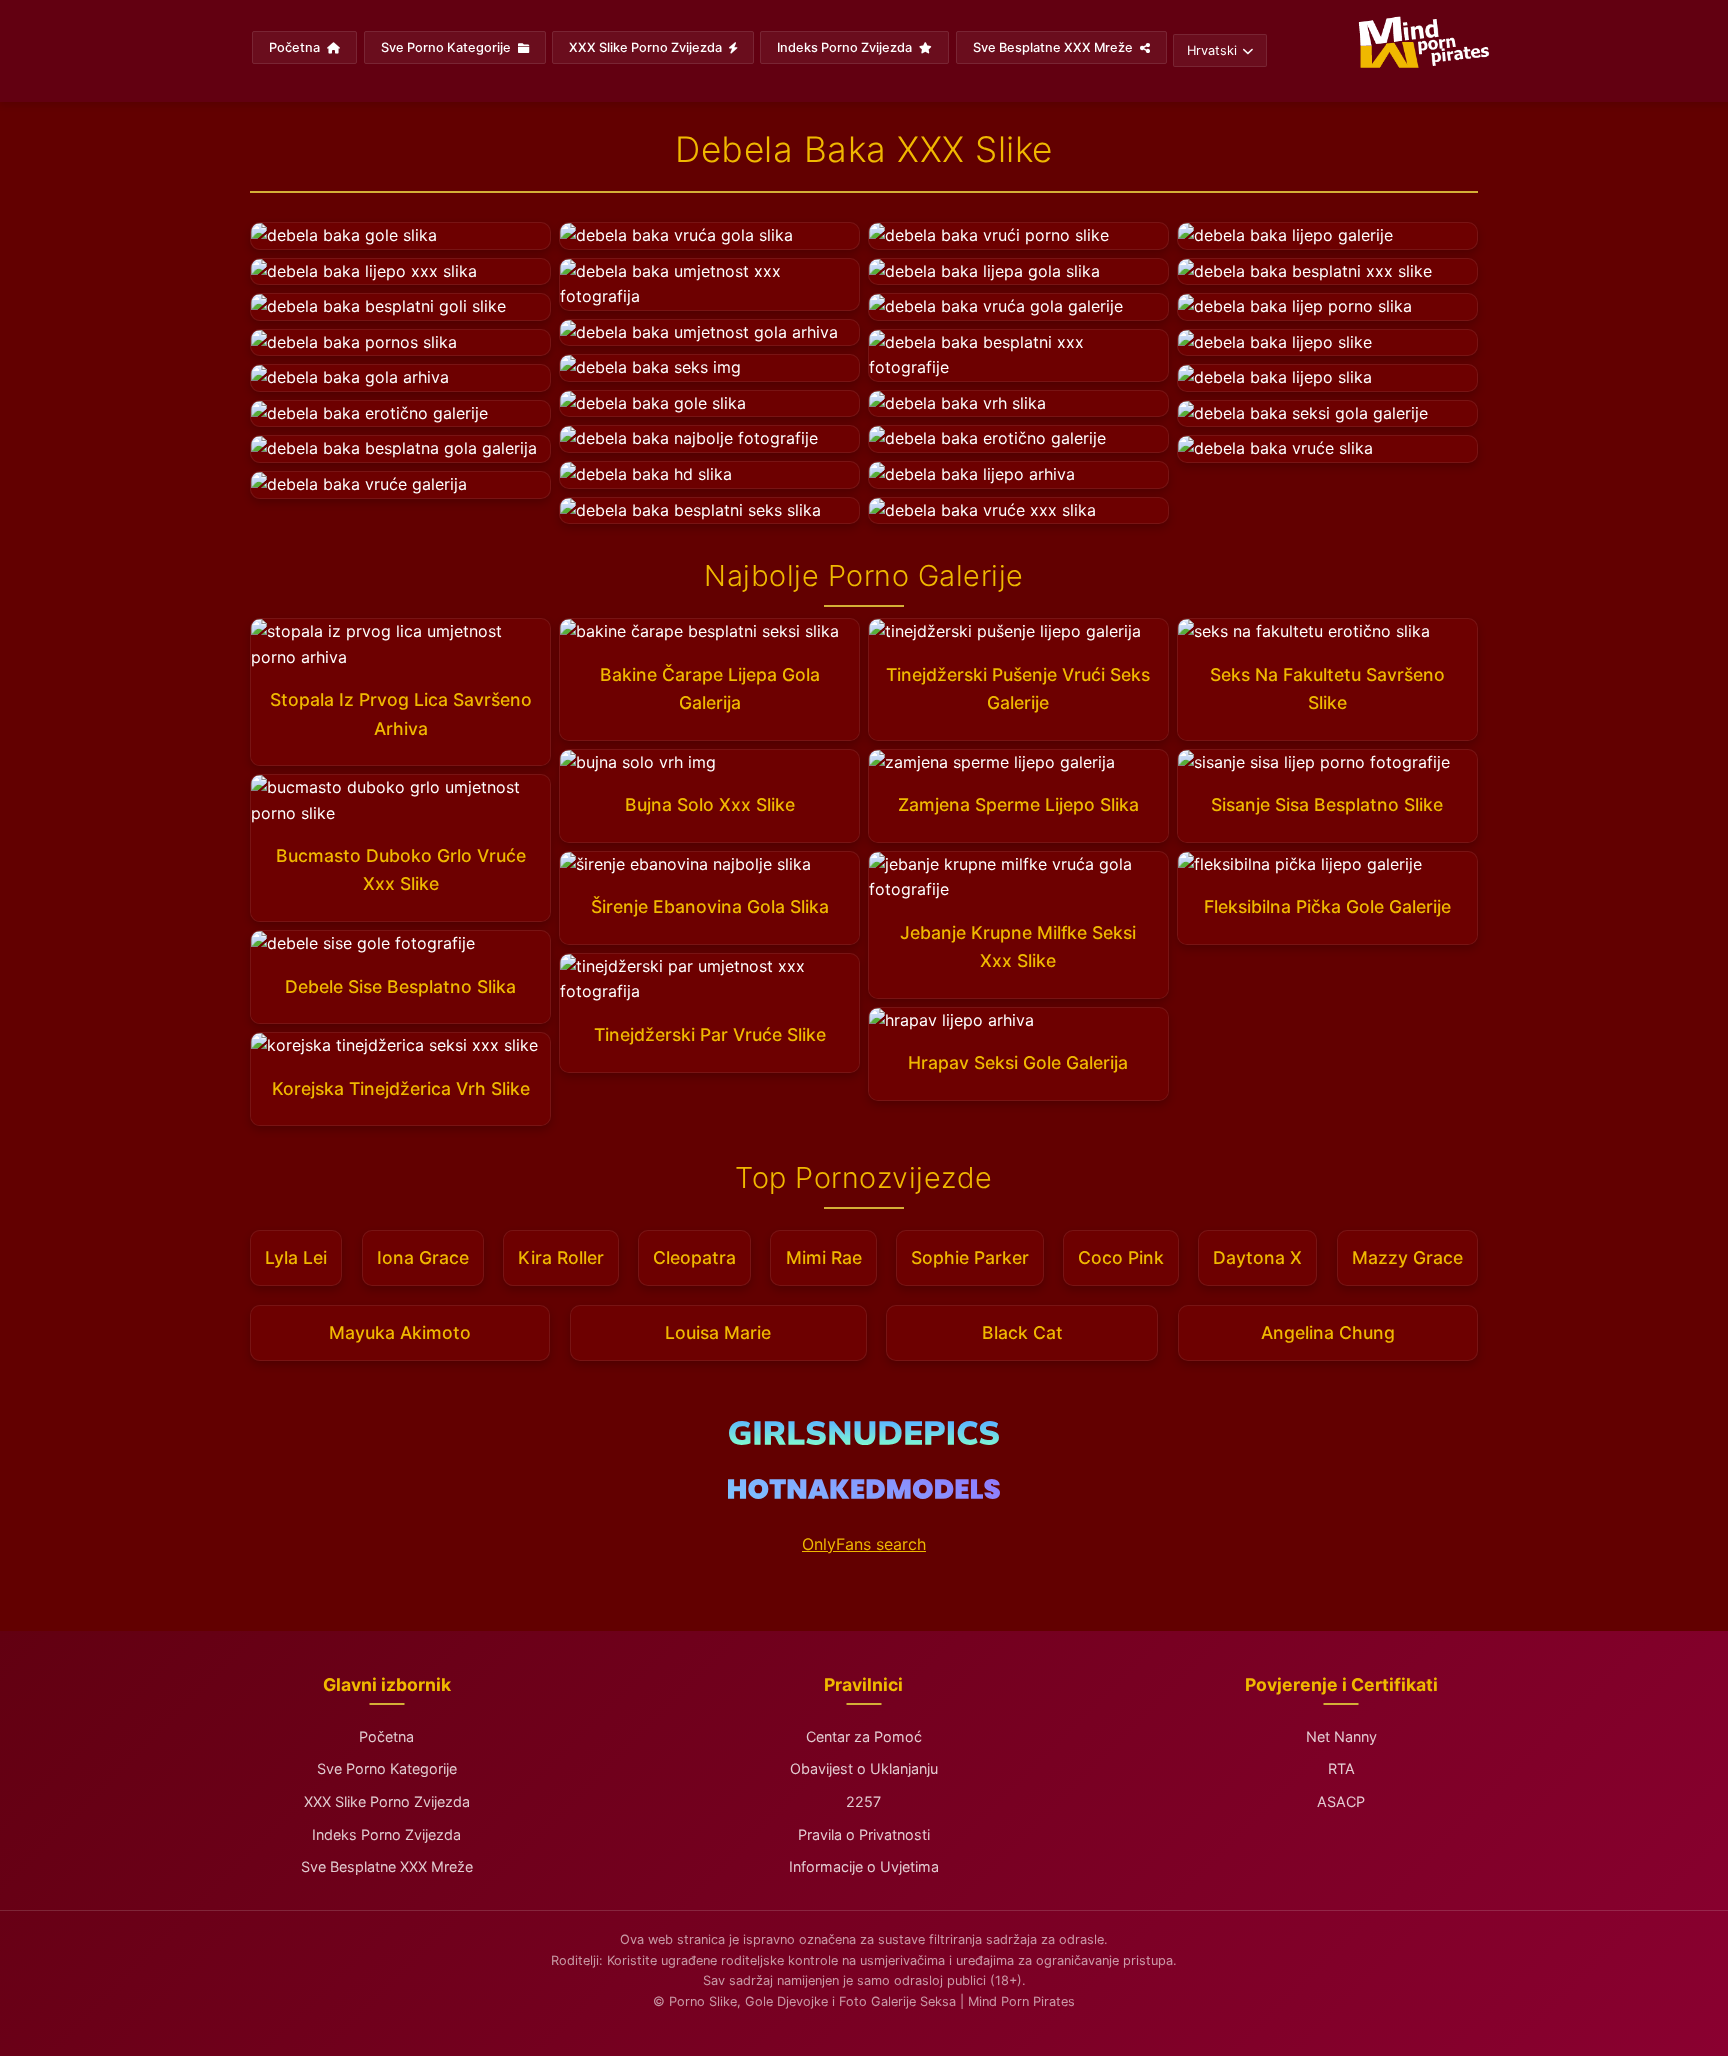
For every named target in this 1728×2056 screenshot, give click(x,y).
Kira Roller (561, 1257)
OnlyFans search (864, 1544)
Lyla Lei (296, 1257)
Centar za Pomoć (864, 1736)
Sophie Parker (970, 1257)
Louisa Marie (718, 1332)
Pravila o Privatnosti (864, 1834)
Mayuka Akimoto (400, 1332)
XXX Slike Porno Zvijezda (647, 47)
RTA (1341, 1768)
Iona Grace (423, 1257)
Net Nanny (1341, 1736)
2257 (863, 1801)
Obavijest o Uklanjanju (864, 1768)
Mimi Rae (824, 1257)
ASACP (1341, 1801)
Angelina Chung (1328, 1332)
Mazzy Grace (1407, 1257)
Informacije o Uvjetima (864, 1866)
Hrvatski (1212, 50)
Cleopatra (694, 1257)
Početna (296, 47)
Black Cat (1022, 1332)
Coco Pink (1121, 1257)
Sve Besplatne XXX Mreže (1054, 47)
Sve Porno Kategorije (447, 47)
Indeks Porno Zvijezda (846, 47)
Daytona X (1257, 1257)
